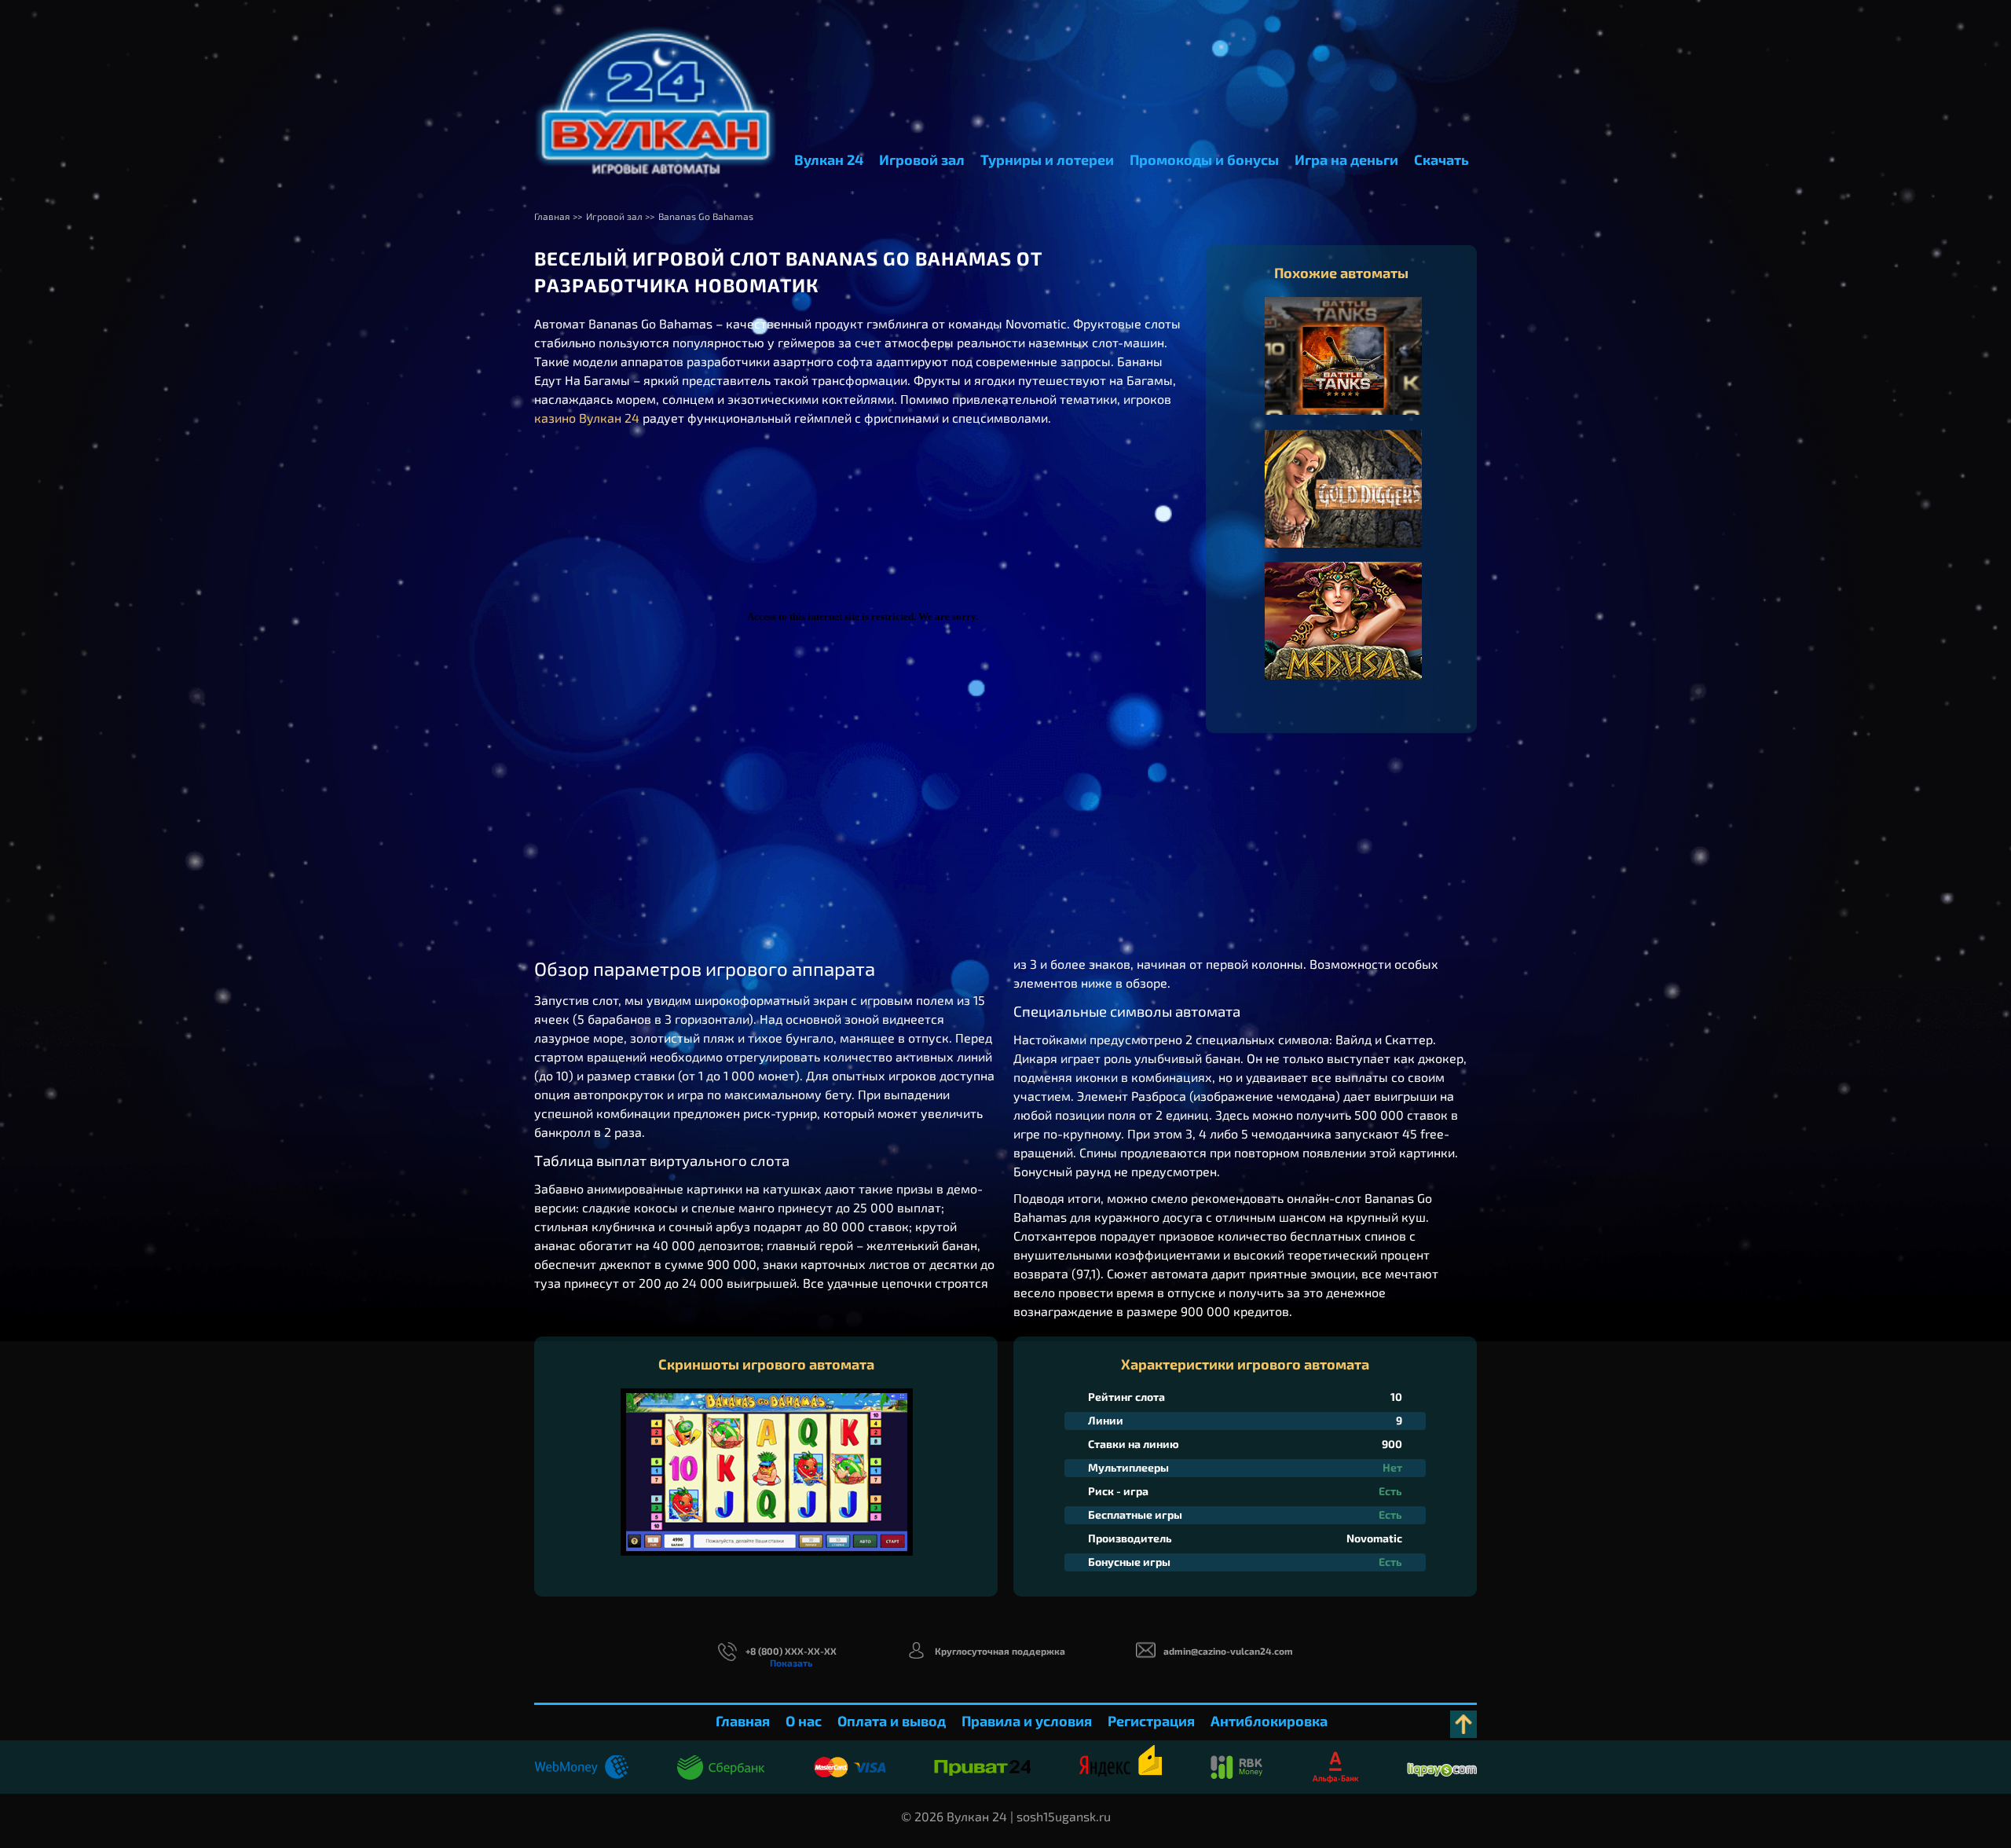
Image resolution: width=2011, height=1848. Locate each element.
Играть (1344, 372)
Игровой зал (922, 159)
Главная (743, 1721)
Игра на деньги (1346, 159)
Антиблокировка (1269, 1721)
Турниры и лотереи (1047, 159)
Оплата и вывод (892, 1721)
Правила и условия (1027, 1721)
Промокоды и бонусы (1204, 159)
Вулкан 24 (829, 159)
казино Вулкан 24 (587, 418)
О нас (804, 1721)
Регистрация (1151, 1721)
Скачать (1441, 159)
